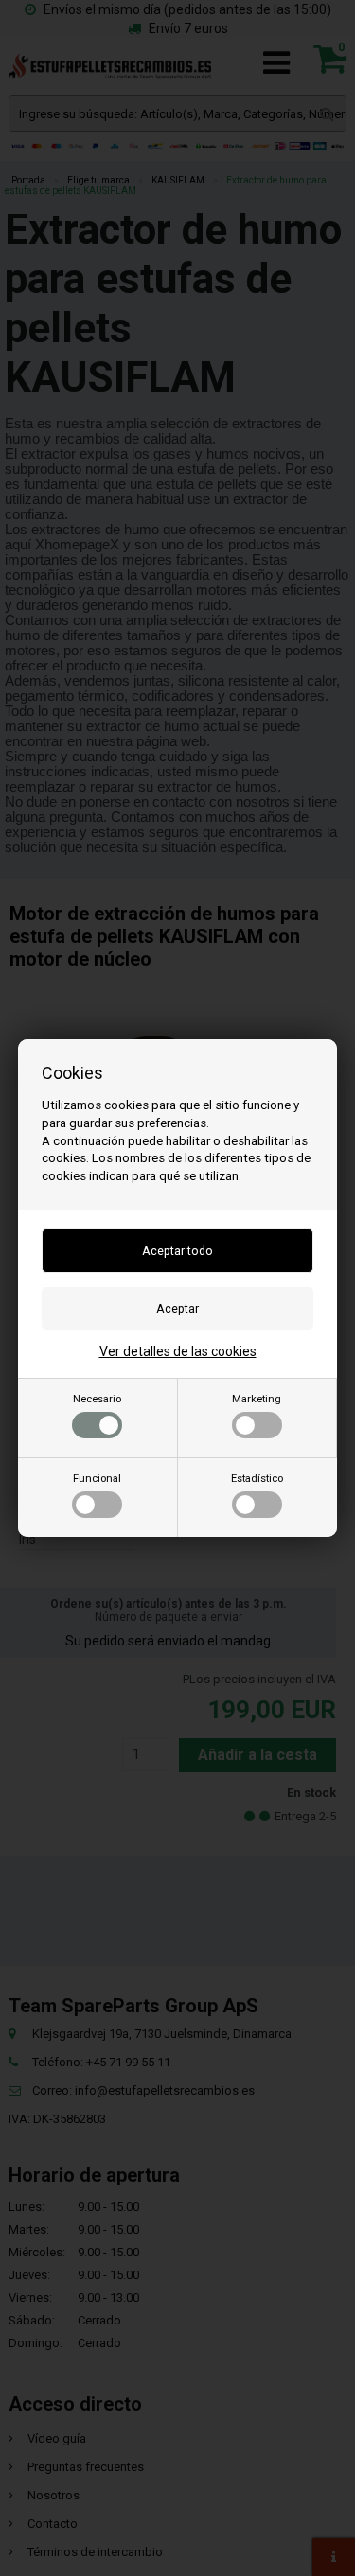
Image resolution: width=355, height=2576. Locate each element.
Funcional (97, 1479)
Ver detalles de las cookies (178, 1351)
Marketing (257, 1399)
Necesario (97, 1399)
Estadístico (257, 1479)
